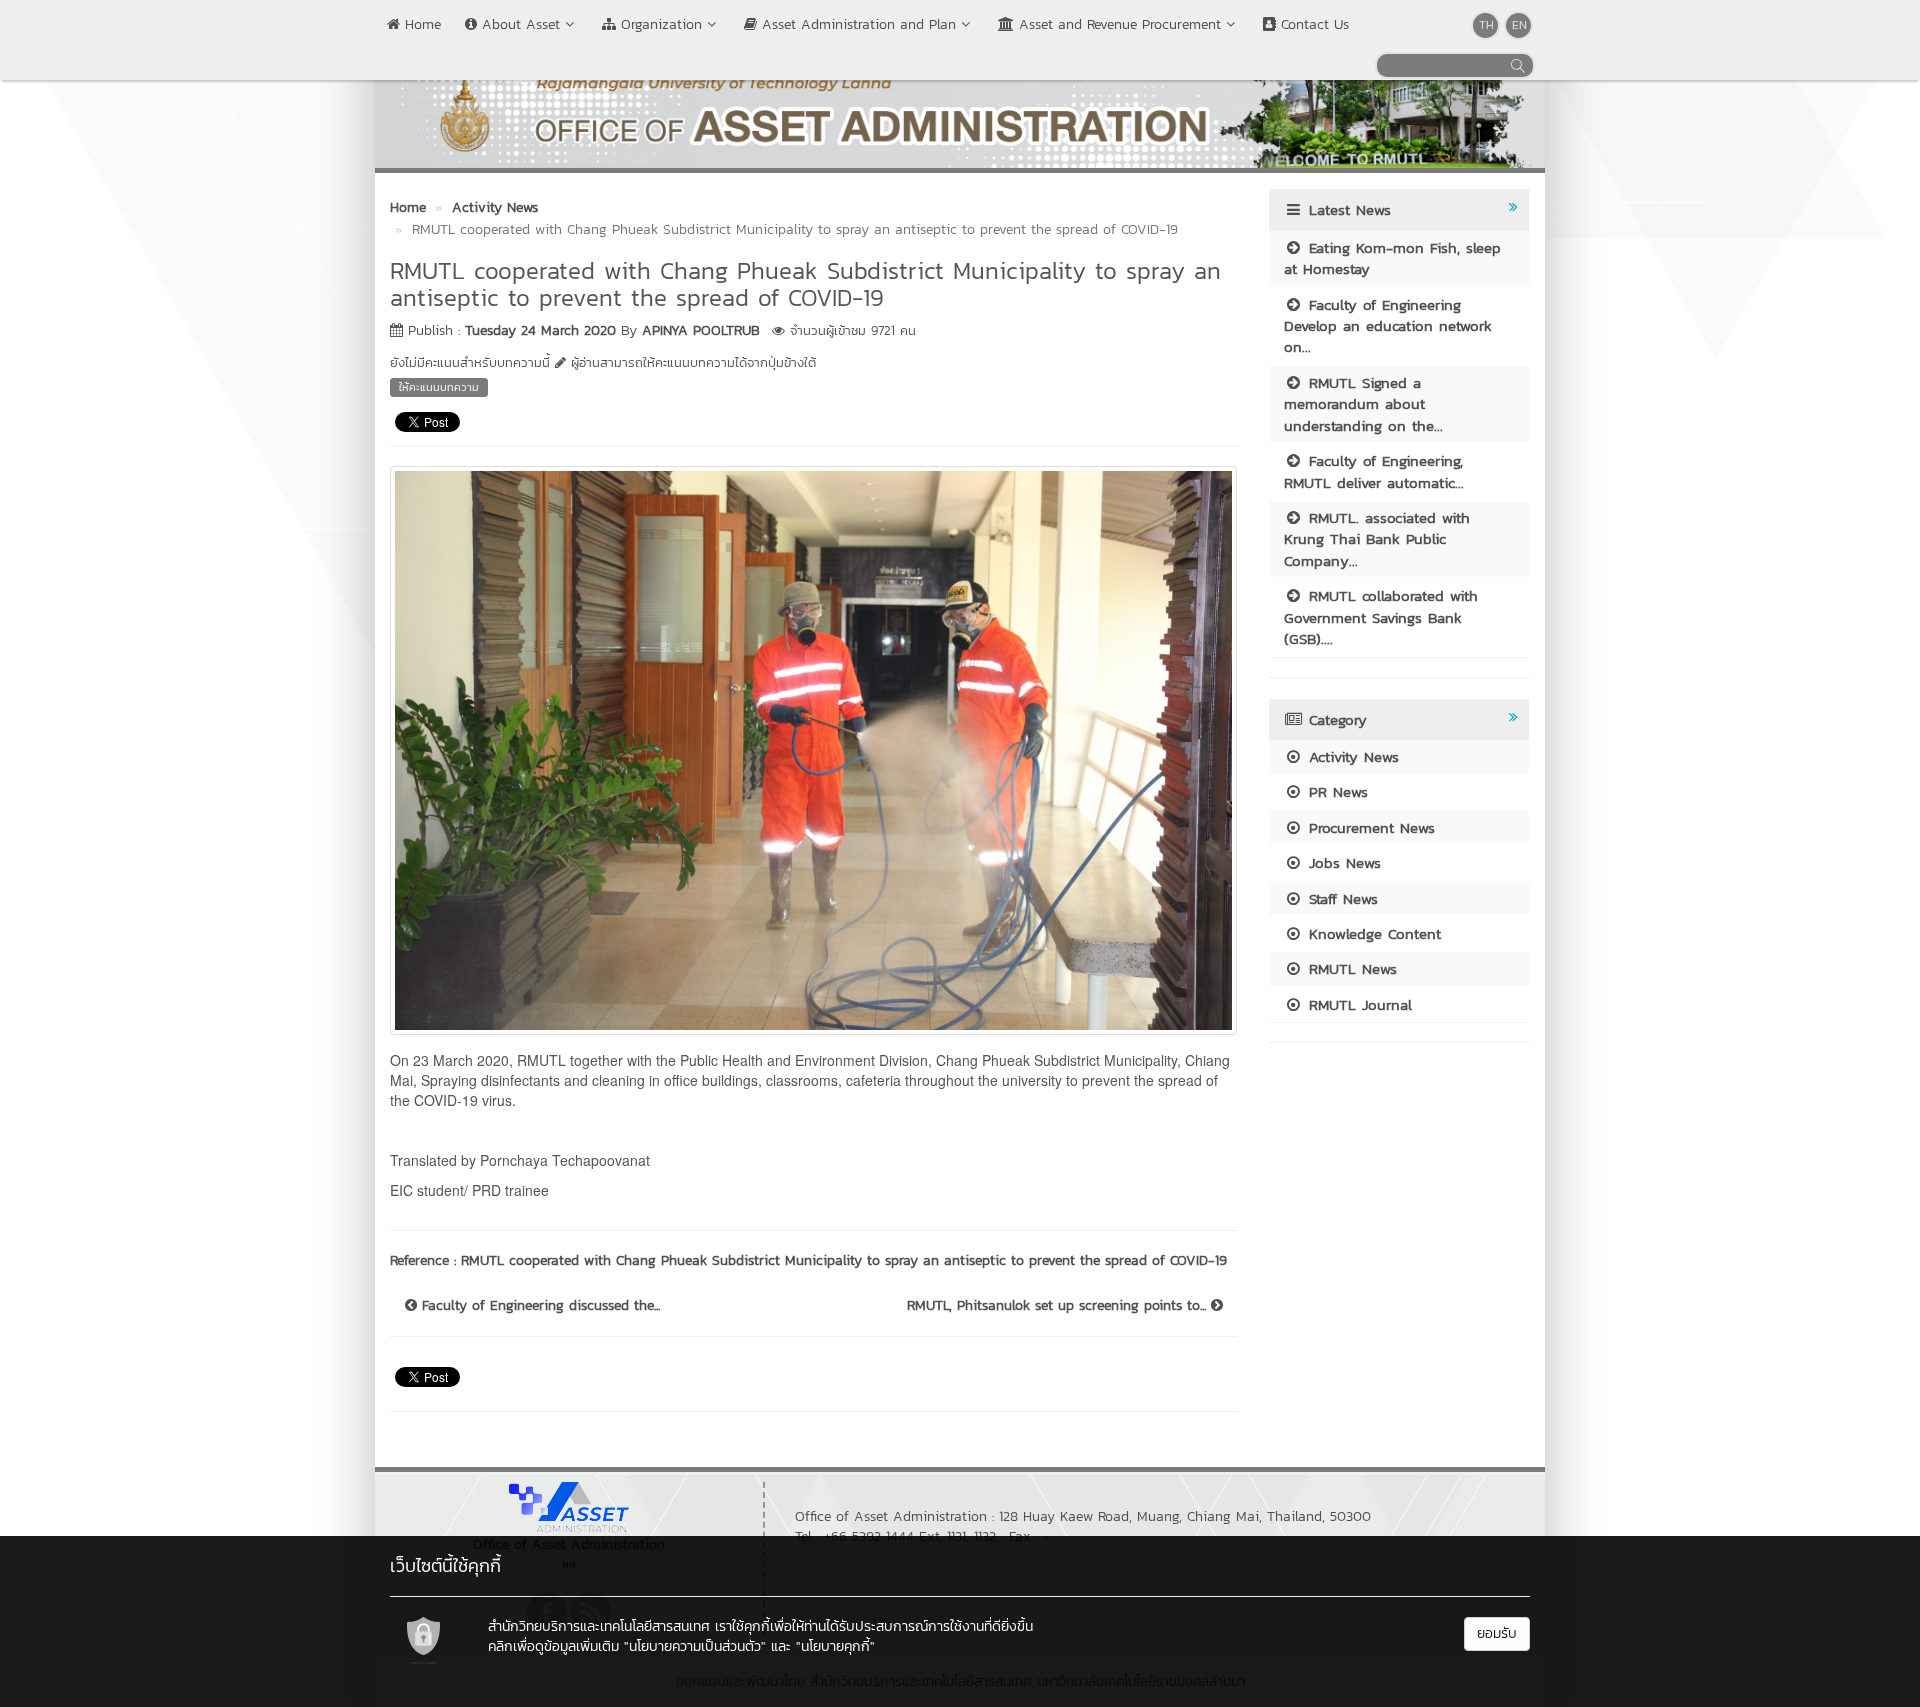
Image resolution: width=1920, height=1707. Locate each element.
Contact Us (1312, 24)
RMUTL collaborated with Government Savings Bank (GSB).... (1381, 617)
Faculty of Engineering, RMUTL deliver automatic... (1374, 471)
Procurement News (1369, 827)
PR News (1335, 791)
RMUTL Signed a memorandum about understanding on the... (1363, 404)
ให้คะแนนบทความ (439, 387)
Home (420, 24)
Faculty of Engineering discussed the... (538, 1306)
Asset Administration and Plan (856, 24)
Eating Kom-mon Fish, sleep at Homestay (1392, 258)
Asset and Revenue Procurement (1117, 24)
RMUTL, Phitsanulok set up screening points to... (1059, 1306)
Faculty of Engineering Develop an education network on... (1388, 326)
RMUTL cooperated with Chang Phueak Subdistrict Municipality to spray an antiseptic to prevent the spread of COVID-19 (844, 1260)
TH (1486, 25)
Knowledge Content (1372, 933)
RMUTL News (1350, 968)
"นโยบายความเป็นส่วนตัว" (695, 1646)
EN (1519, 25)
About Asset (518, 24)
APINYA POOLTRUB (701, 330)
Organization (659, 24)
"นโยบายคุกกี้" (835, 1646)
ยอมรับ (1497, 1633)
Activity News (1351, 756)
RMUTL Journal (1357, 1004)
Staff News (1340, 898)
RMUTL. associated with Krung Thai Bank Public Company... (1377, 539)
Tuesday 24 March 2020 (540, 330)
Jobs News (1342, 862)
